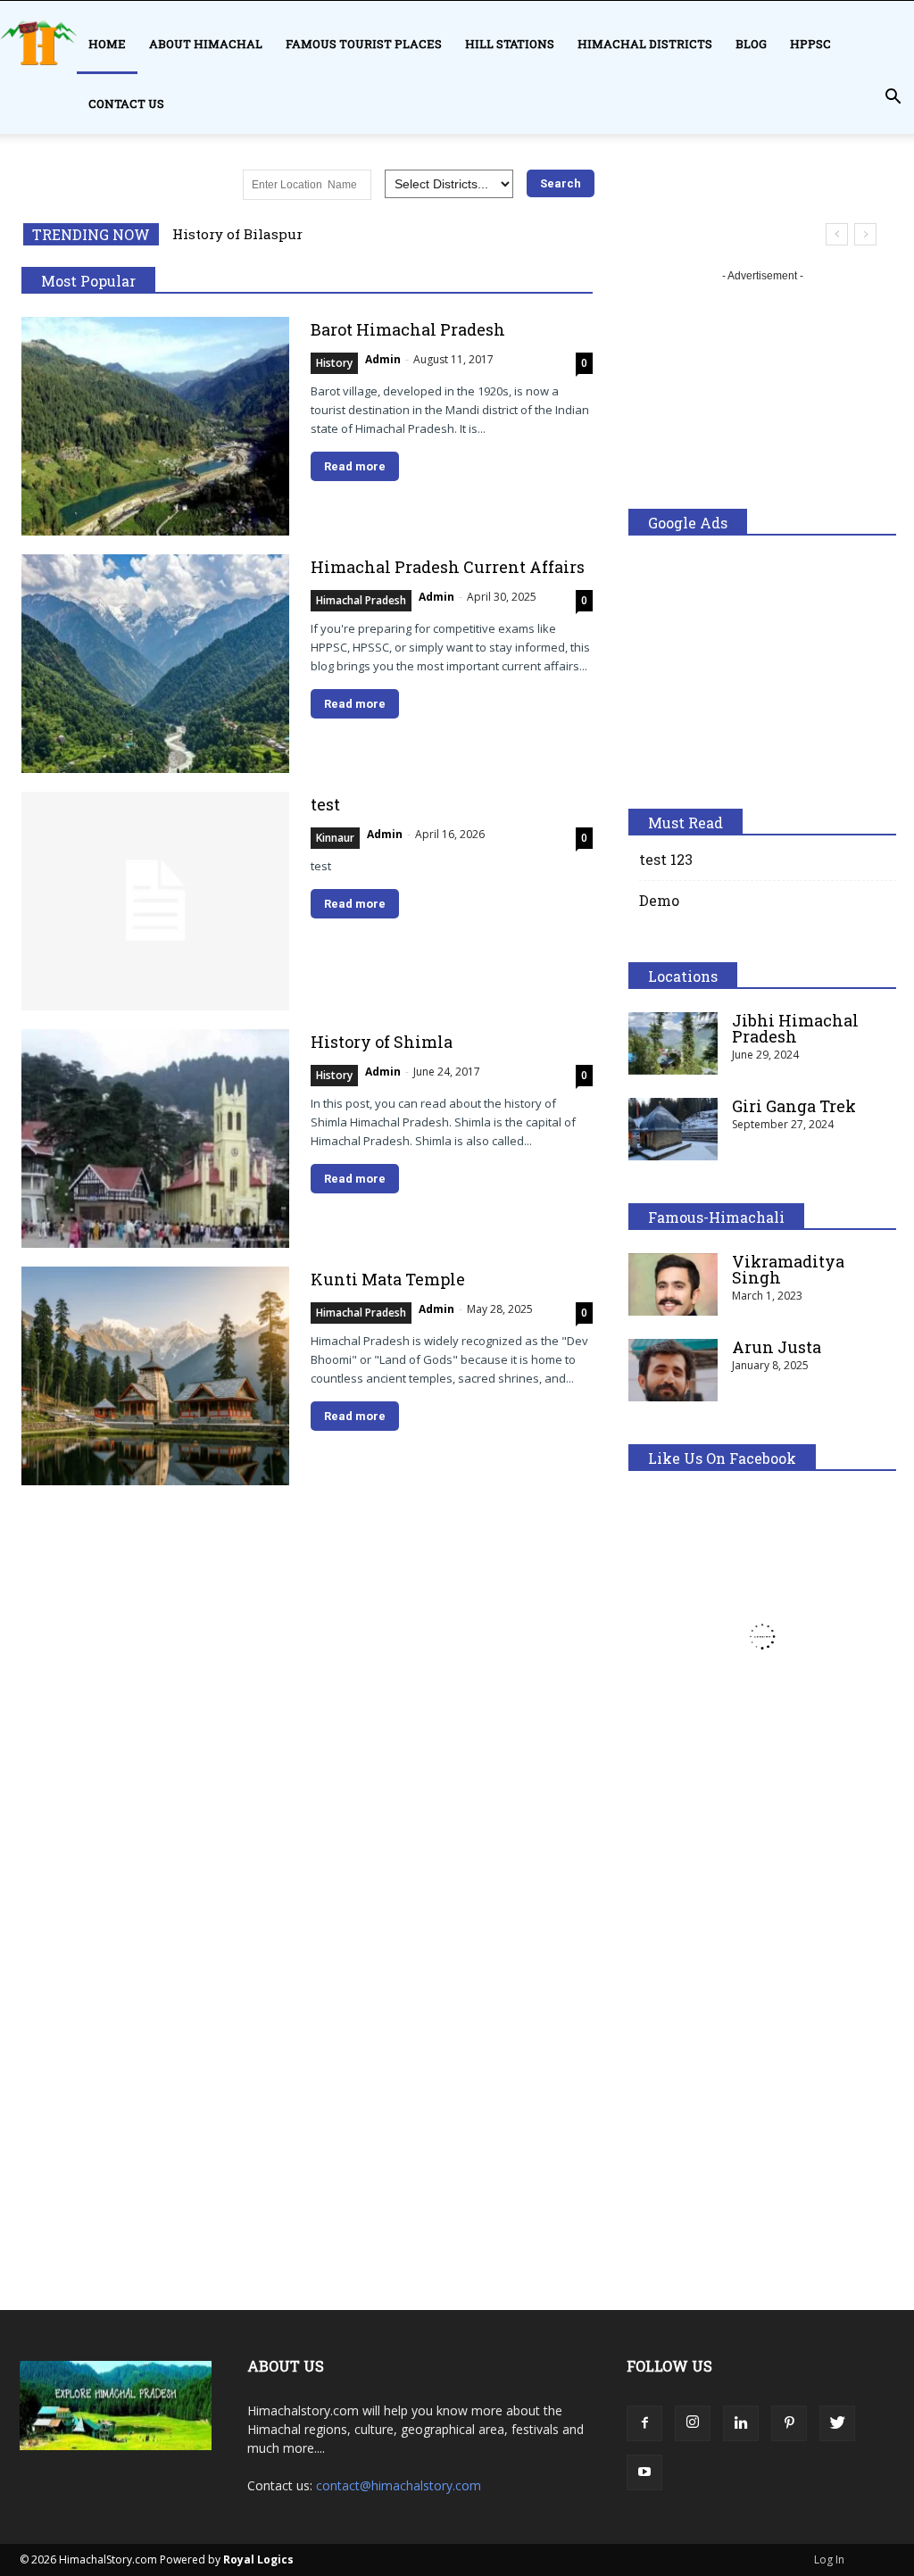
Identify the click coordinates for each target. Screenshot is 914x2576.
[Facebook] (644, 2423)
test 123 (666, 859)
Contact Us (126, 104)
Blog (751, 44)
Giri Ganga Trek (794, 1106)
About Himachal (206, 44)
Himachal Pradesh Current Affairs (448, 567)
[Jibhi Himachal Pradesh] (673, 1043)
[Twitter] (837, 2423)
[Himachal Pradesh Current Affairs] (155, 664)
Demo (659, 900)
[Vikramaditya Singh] (673, 1284)
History (334, 363)
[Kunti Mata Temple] (155, 1376)
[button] (893, 97)
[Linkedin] (741, 2423)
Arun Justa (777, 1347)
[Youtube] (644, 2472)
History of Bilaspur (237, 234)
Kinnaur (335, 838)
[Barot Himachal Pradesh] (155, 426)
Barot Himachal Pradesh (408, 329)
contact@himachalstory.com (399, 2485)
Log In (829, 2559)
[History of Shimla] (155, 1138)
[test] (155, 901)
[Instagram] (693, 2423)
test (325, 804)
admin (383, 359)
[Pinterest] (789, 2423)
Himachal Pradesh (361, 600)
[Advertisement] (762, 397)
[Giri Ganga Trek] (673, 1129)
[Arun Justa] (673, 1370)
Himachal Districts (645, 44)
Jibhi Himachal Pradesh (795, 1028)
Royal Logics (258, 2559)
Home (107, 44)
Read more (355, 466)
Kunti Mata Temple (388, 1279)
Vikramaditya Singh (788, 1269)
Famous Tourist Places (364, 44)
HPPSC (810, 44)
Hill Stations (510, 44)
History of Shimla (382, 1042)
